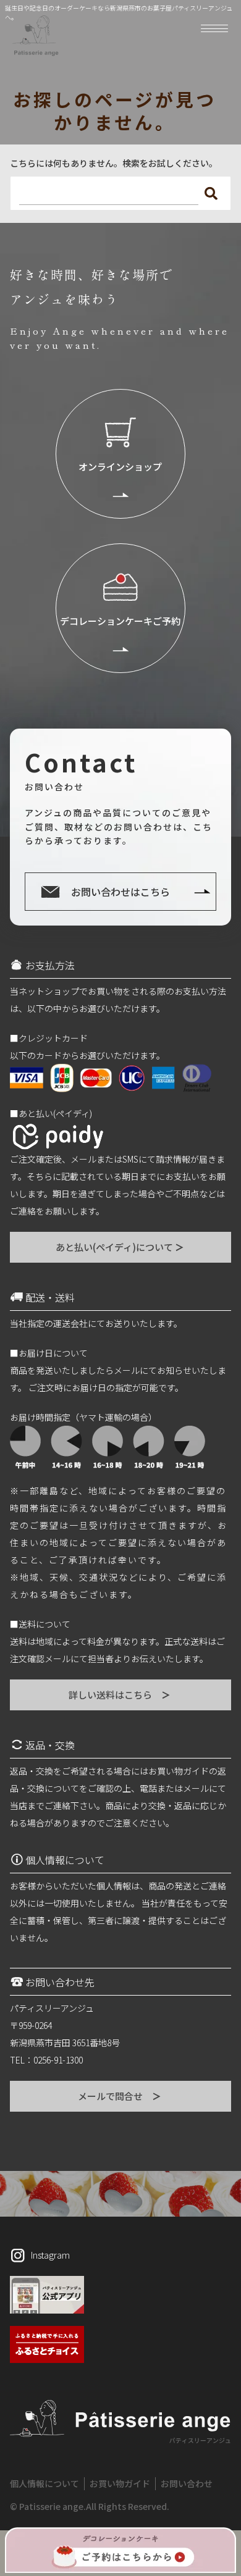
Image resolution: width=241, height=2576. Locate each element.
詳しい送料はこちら (120, 1695)
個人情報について (44, 2483)
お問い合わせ (187, 2483)
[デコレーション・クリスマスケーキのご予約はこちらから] (120, 2550)
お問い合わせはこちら (120, 892)
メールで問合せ (120, 2096)
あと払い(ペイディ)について (120, 1247)
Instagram (50, 2255)
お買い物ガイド (120, 2483)
